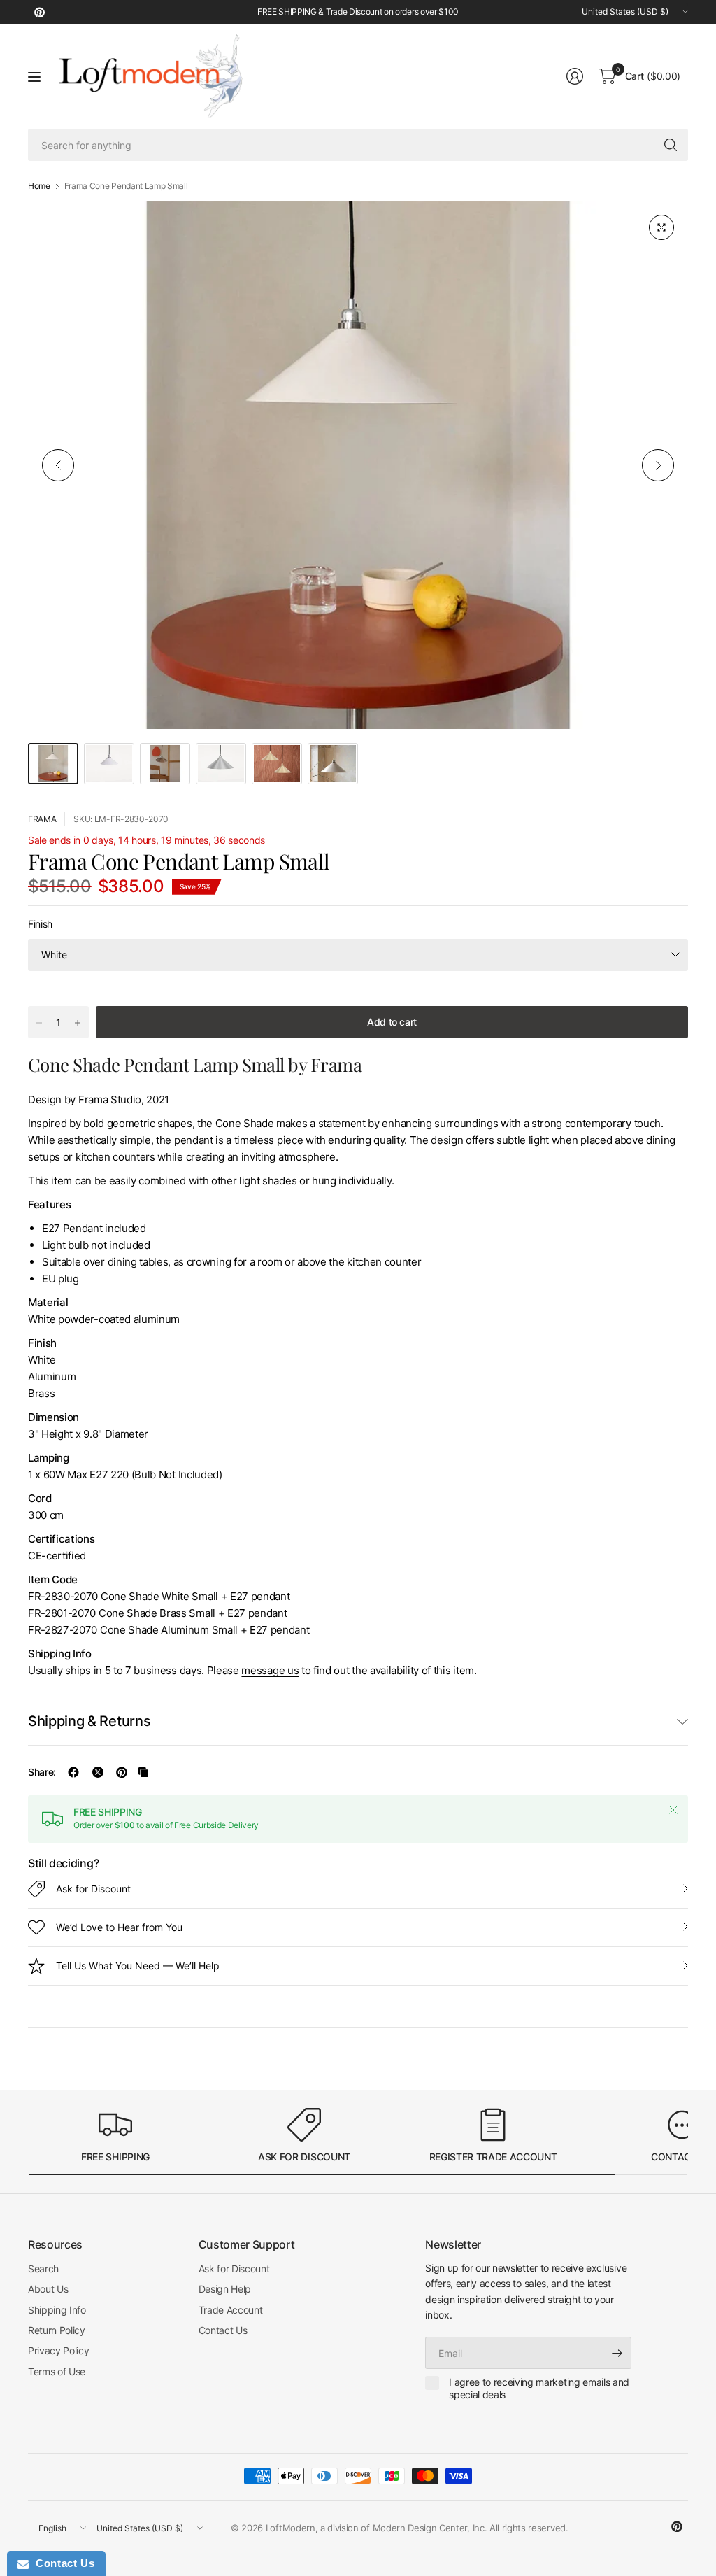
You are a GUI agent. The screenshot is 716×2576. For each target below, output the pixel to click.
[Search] (671, 145)
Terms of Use (57, 2371)
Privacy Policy (59, 2350)
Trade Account (231, 2310)
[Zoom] (661, 227)
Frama (42, 819)
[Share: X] (98, 1772)
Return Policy (57, 2330)
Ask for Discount (93, 1889)
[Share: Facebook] (73, 1772)
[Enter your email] (617, 2353)
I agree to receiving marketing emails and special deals (539, 2388)
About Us (48, 2289)
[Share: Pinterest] (122, 1772)
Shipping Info (57, 2310)
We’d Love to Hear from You (119, 1927)
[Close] (673, 1810)
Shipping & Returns (89, 1721)
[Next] (658, 465)
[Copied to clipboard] (143, 1772)
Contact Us (223, 2330)
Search (43, 2269)
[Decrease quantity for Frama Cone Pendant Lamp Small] (39, 1023)
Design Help (225, 2289)
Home (39, 186)
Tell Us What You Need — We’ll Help (138, 1966)
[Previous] (58, 465)
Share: (42, 1772)
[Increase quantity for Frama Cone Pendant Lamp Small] (78, 1023)
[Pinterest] (39, 12)
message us (270, 1670)
